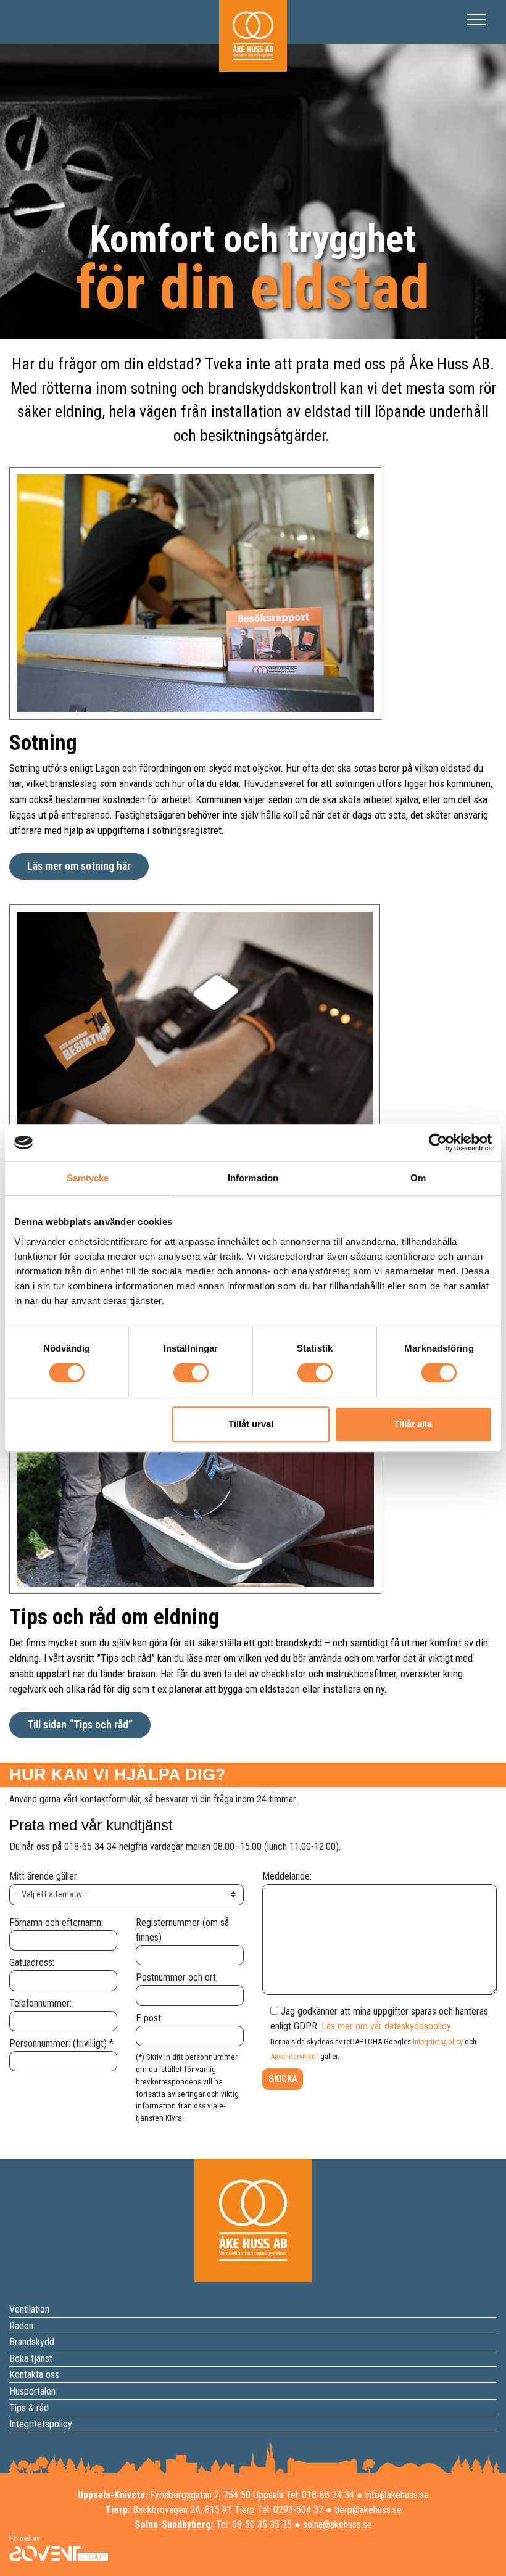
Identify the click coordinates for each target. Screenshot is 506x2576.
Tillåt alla (413, 1424)
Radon (21, 2326)
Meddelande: (287, 1876)
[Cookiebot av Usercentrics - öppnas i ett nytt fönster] (438, 1142)
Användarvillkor (294, 2056)
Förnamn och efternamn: (56, 1922)
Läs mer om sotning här (79, 866)
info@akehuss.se (397, 2495)
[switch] (191, 1373)
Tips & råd (29, 2408)
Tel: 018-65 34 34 (320, 2495)
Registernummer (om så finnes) (182, 1930)
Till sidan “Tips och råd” (80, 1725)
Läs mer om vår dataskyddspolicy (386, 2026)
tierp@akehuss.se (368, 2510)
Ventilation (29, 2309)
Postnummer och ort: (177, 1977)
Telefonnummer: (40, 2003)
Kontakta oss (34, 2375)
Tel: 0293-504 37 (290, 2510)
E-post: (149, 2018)
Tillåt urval (251, 1424)
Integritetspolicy (438, 2041)
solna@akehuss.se (338, 2524)
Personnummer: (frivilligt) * (61, 2043)
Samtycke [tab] (88, 1178)
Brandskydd (32, 2343)
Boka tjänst (31, 2359)
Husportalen (32, 2391)
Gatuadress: (32, 1963)
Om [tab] (418, 1178)
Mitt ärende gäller (43, 1876)
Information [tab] (253, 1178)
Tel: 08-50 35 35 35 (254, 2524)
